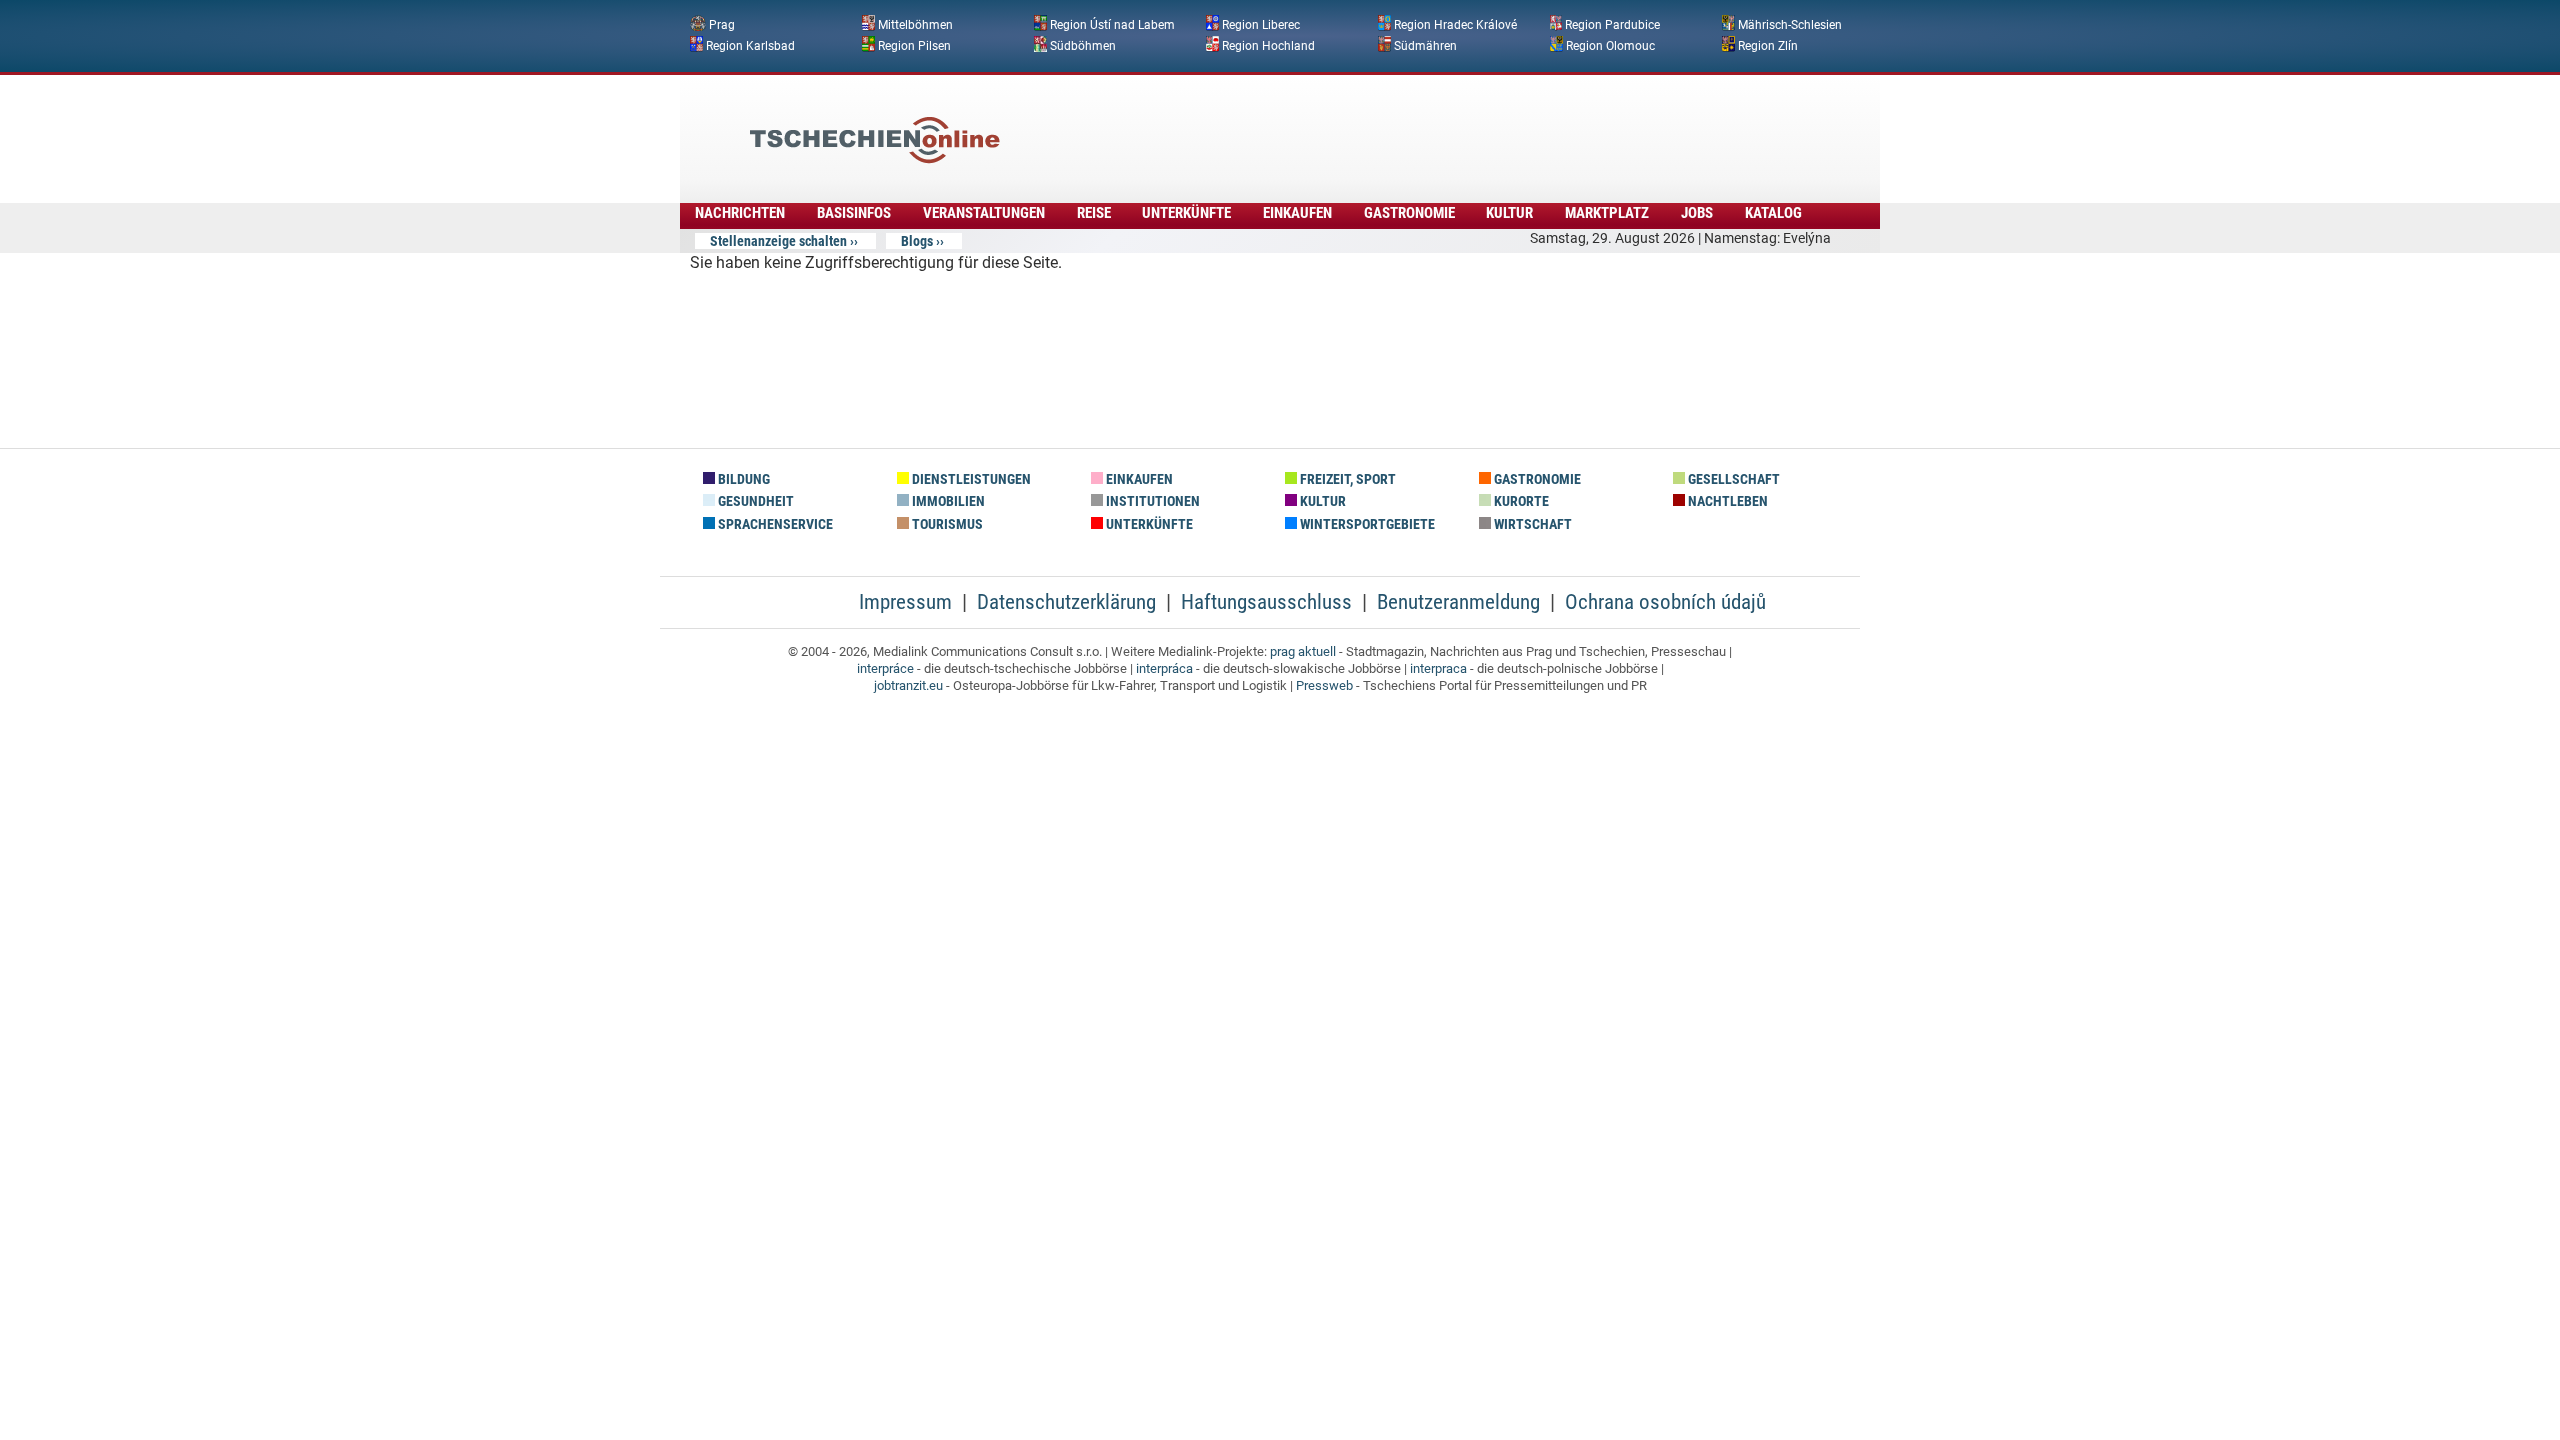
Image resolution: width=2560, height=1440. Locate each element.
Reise (1094, 213)
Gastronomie (1409, 213)
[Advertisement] (1334, 125)
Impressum (905, 602)
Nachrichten (740, 213)
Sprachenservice (774, 524)
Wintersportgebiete (1366, 524)
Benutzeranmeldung (1458, 602)
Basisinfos (854, 213)
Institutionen (1151, 501)
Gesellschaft (1732, 479)
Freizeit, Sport (1346, 479)
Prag (722, 25)
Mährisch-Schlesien (1790, 25)
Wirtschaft (1531, 524)
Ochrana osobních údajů (1665, 602)
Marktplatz (1607, 213)
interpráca (1164, 668)
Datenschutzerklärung (1066, 602)
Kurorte (1520, 501)
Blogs (917, 241)
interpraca (1438, 668)
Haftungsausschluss (1266, 602)
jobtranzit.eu (908, 685)
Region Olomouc (1610, 45)
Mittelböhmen (915, 25)
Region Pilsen (914, 45)
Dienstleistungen (970, 479)
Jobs (1697, 213)
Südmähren (1425, 45)
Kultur (1509, 213)
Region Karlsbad (750, 45)
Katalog (1773, 213)
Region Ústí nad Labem (1112, 25)
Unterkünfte (1186, 213)
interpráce (885, 668)
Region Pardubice (1612, 25)
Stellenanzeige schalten (778, 241)
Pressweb (1324, 685)
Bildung (742, 479)
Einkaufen (1297, 213)
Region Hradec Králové (1455, 25)
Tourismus (946, 524)
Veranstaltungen (984, 213)
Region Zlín (1768, 45)
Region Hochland (1268, 45)
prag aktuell (1303, 651)
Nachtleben (1726, 501)
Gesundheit (754, 501)
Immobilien (947, 501)
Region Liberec (1261, 25)
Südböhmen (1083, 45)
